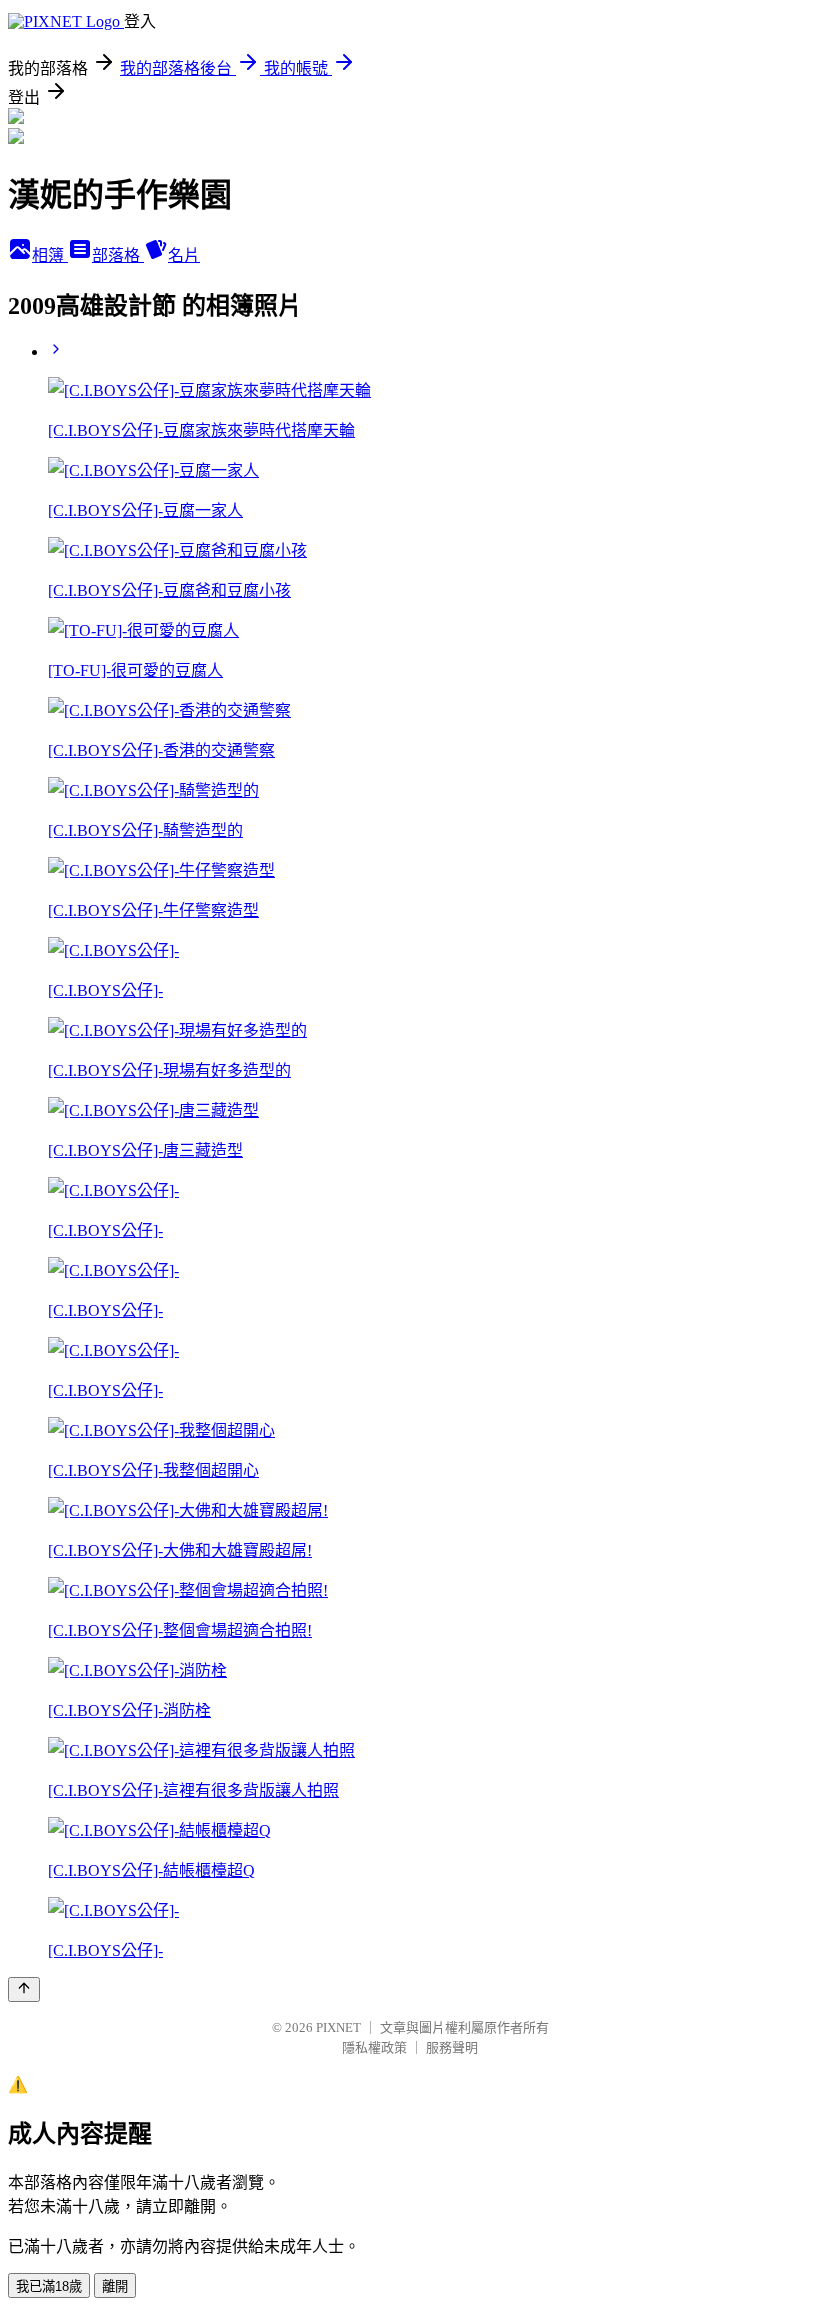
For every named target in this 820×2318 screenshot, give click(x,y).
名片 (184, 255)
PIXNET (338, 2027)
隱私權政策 (374, 2047)
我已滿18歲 (49, 2286)
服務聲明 (452, 2047)
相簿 (50, 255)
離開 (115, 2286)
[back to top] (24, 1989)
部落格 (118, 255)
